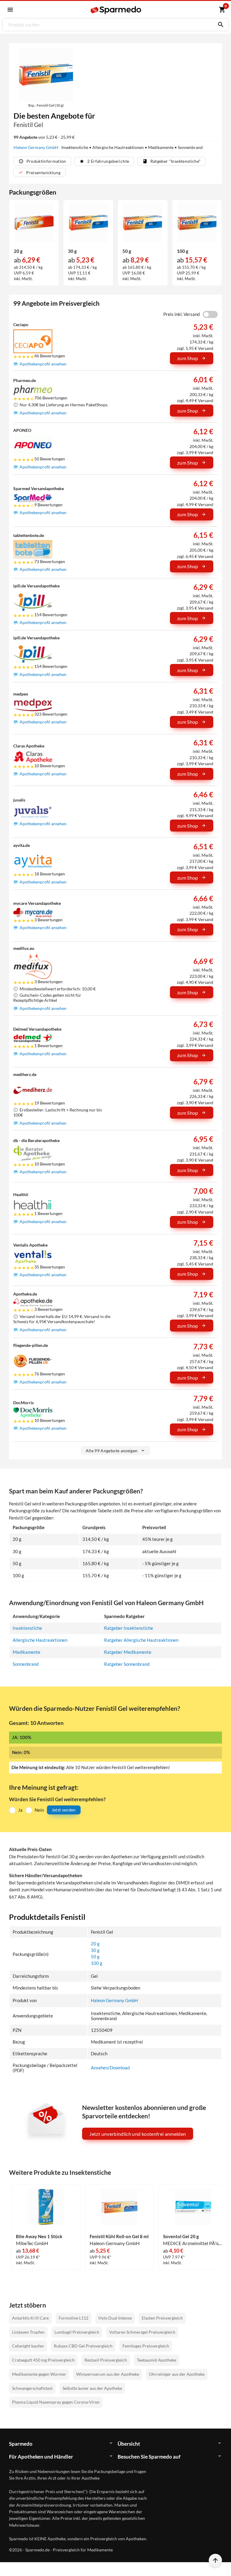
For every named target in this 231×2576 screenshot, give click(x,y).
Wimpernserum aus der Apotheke (108, 2374)
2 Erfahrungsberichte (108, 161)
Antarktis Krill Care (30, 2318)
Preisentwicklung (43, 173)
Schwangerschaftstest (32, 2388)
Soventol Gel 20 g (181, 2237)
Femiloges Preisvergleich (146, 2346)
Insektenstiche (27, 1628)
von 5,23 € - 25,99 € (44, 137)
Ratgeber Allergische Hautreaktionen (141, 1640)
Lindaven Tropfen (28, 2332)
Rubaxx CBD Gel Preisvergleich (83, 2346)
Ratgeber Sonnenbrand (127, 1664)
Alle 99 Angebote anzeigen (112, 1451)
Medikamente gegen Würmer (39, 2374)
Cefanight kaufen (28, 2346)
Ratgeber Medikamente (128, 1652)
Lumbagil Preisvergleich (77, 2332)
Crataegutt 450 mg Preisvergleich (43, 2360)
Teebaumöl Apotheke (157, 2360)
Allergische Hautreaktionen (40, 1640)
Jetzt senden (64, 1810)
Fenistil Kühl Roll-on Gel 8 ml (119, 2237)
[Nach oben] (215, 2560)
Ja (20, 1810)
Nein (39, 1810)
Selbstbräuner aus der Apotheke (92, 2388)
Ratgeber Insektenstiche (129, 1628)
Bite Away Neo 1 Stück (39, 2237)
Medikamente (26, 1652)
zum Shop (188, 358)
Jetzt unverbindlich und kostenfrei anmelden (138, 2134)
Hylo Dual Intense (115, 2318)
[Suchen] (219, 25)
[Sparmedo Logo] (116, 10)
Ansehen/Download (110, 2068)
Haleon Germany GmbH (36, 147)
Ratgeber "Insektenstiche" (176, 161)
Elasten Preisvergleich (162, 2318)
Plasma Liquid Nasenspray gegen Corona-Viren (56, 2402)
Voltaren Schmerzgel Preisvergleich (142, 2332)
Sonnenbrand (26, 1664)
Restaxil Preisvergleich (106, 2360)
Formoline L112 (74, 2318)
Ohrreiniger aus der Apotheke (177, 2374)
